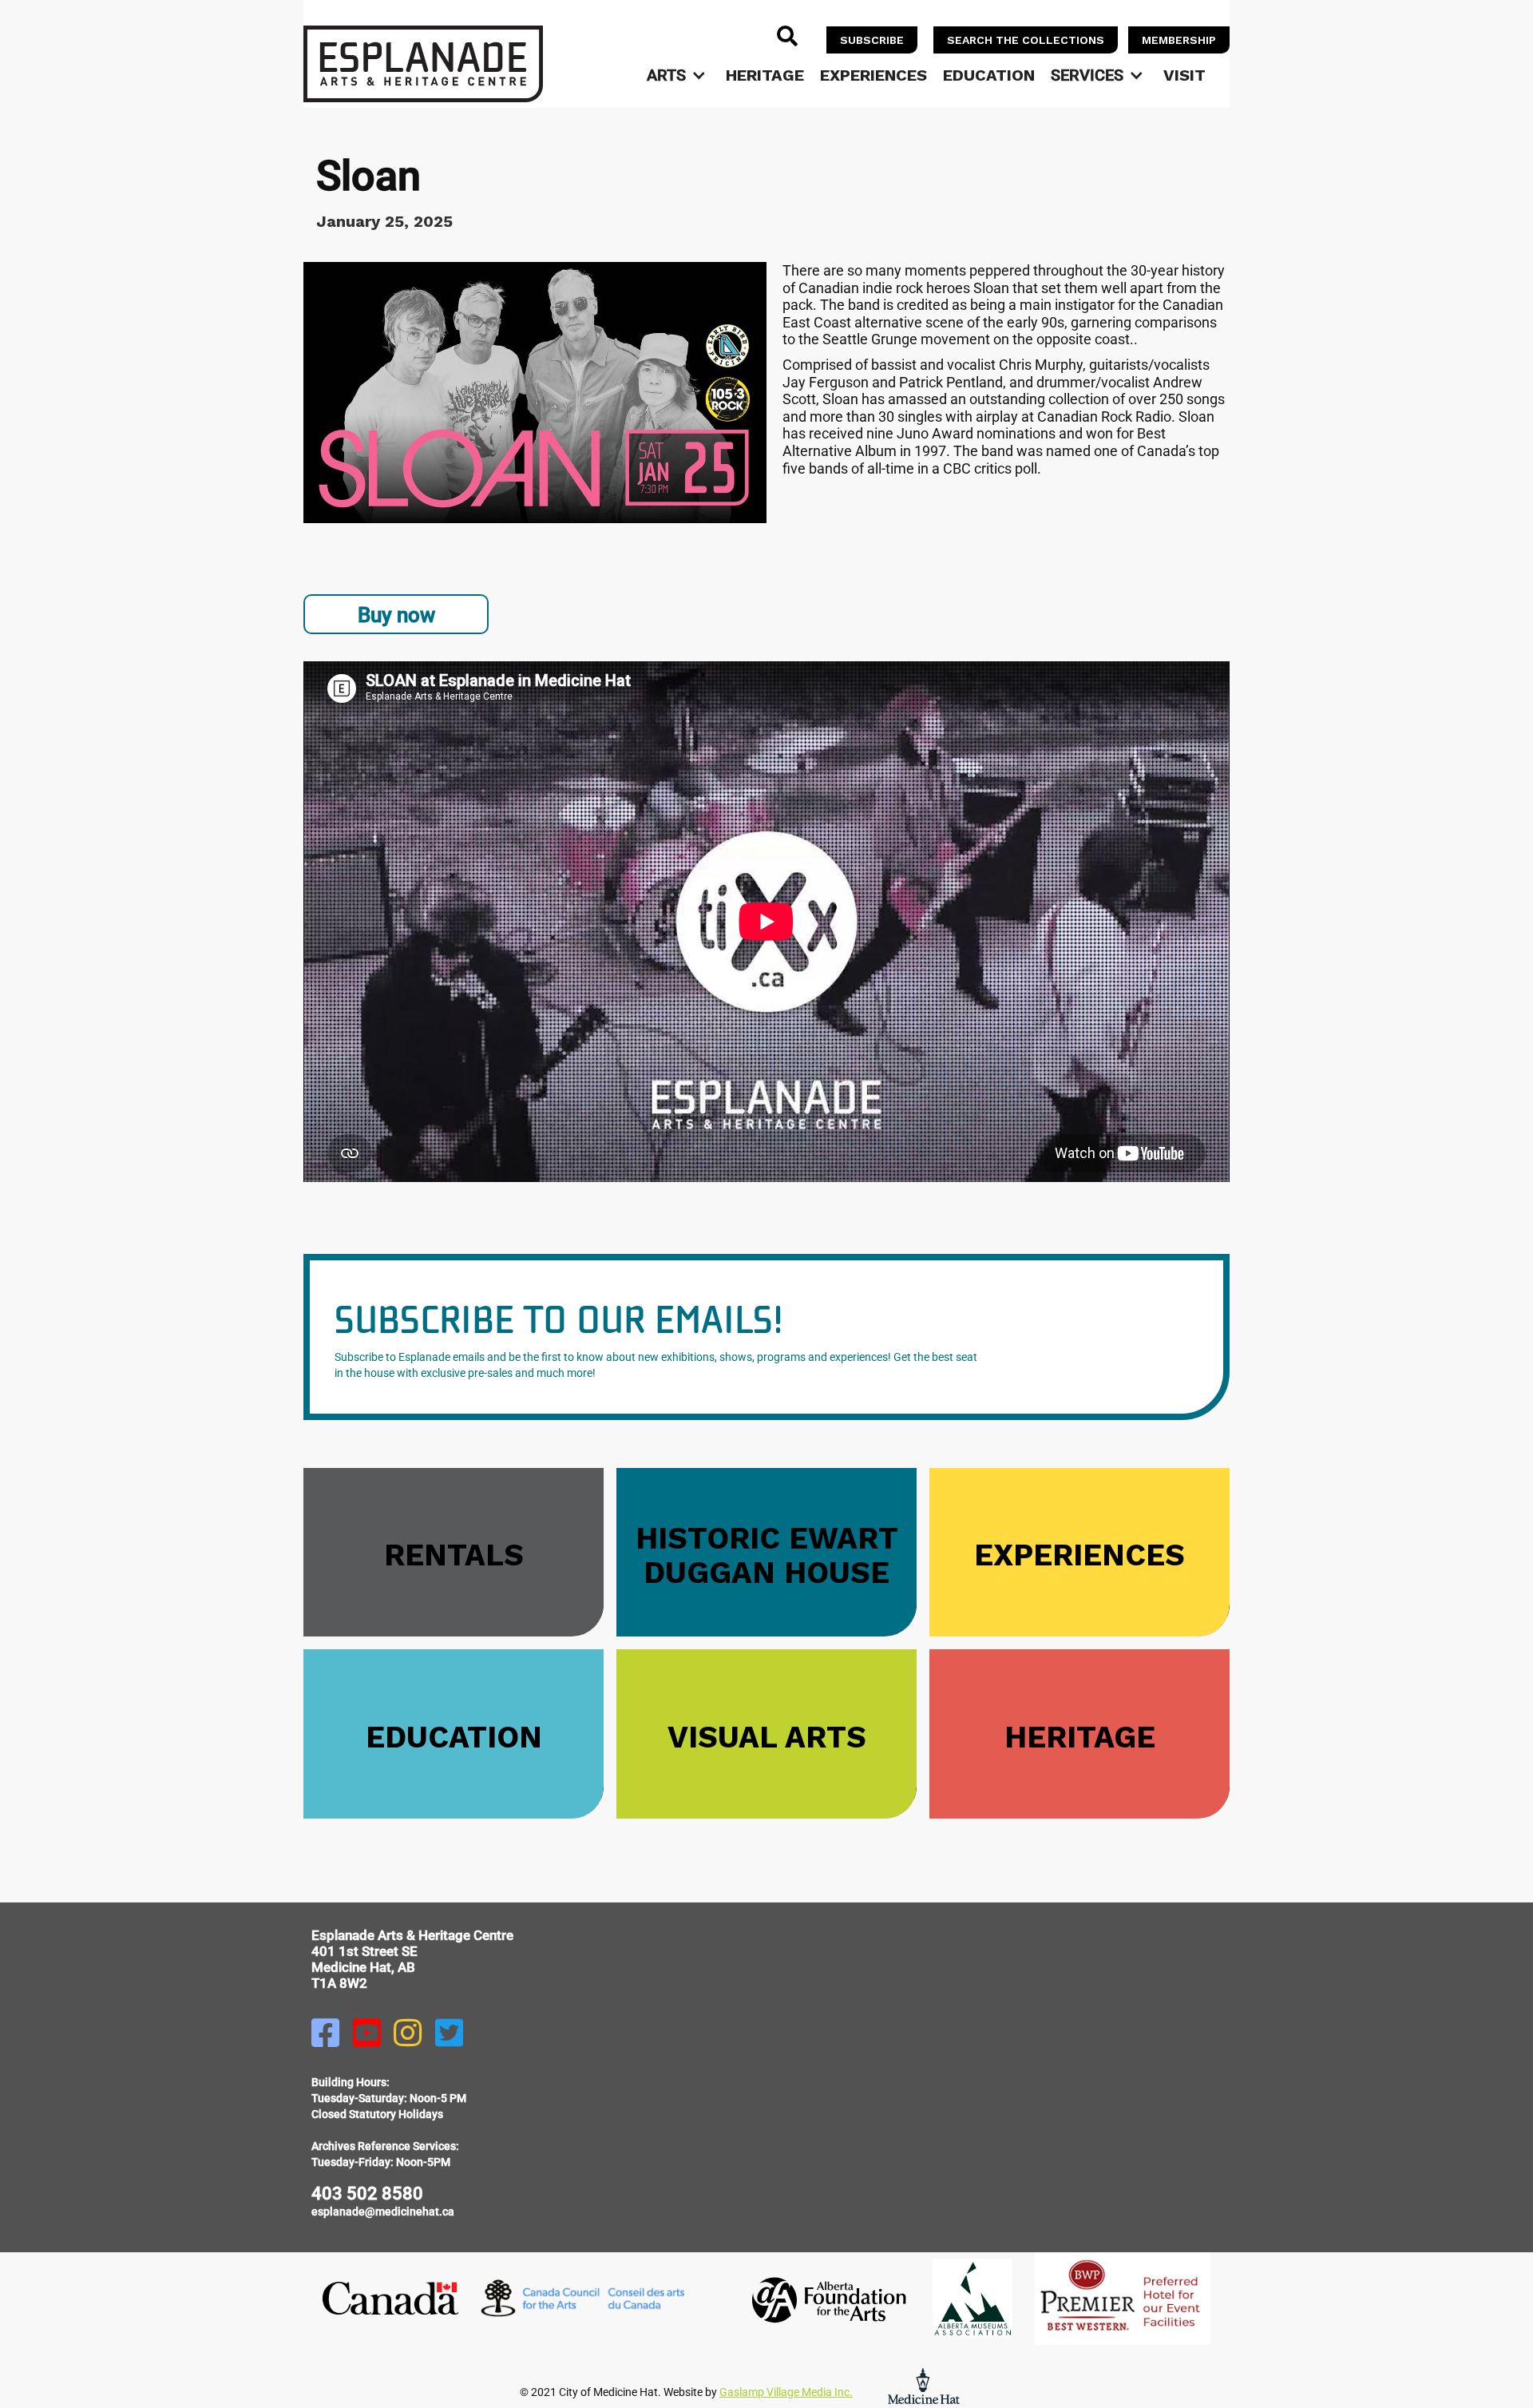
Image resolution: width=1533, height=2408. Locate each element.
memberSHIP (1179, 40)
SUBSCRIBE (872, 40)
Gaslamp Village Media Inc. (786, 2392)
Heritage (765, 75)
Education (989, 75)
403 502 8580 (367, 2194)
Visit (1184, 75)
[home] (423, 64)
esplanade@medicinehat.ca (383, 2212)
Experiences (873, 75)
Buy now (396, 615)
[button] (678, 75)
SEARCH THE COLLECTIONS (1026, 40)
